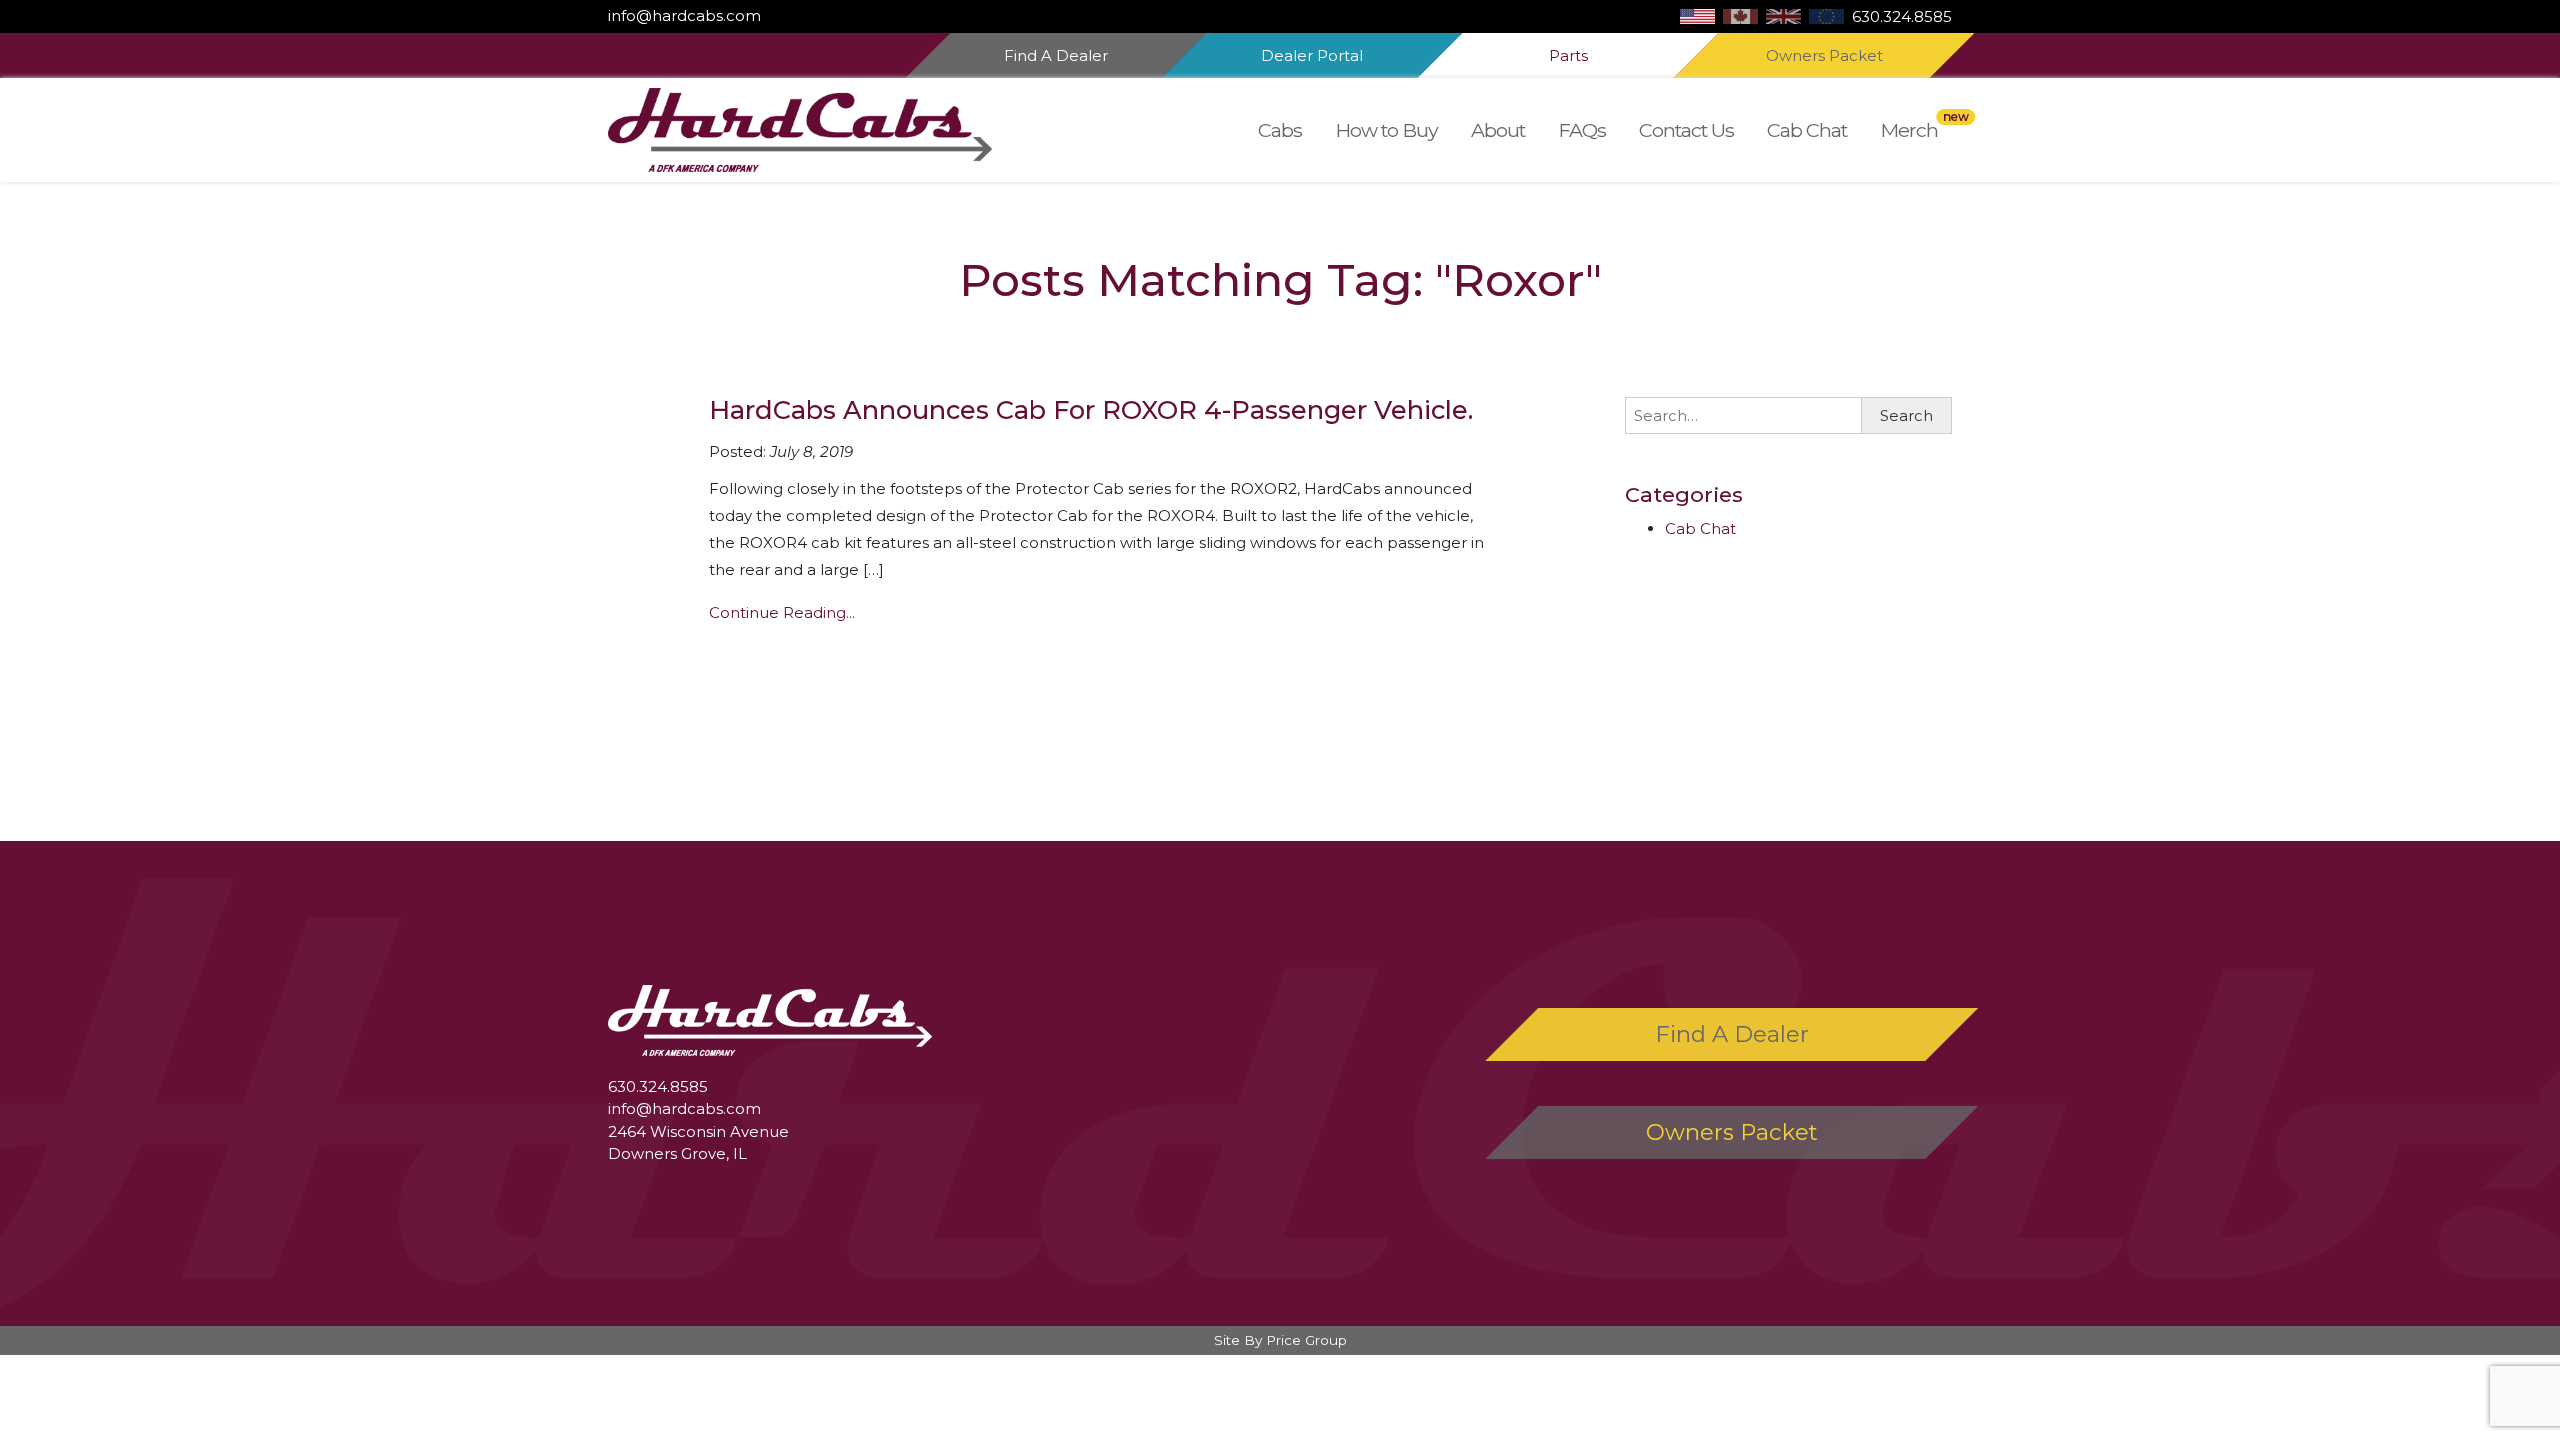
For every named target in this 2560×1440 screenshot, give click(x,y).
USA (1697, 16)
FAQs (1582, 130)
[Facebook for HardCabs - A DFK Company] (765, 15)
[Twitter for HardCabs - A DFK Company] (781, 15)
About (1498, 130)
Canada (1740, 16)
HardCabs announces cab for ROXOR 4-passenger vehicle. (1091, 409)
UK (1783, 16)
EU (1826, 16)
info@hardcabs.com (684, 15)
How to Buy (1386, 130)
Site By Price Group (1280, 1340)
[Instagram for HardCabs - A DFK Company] (773, 15)
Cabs (1280, 130)
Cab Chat (1807, 130)
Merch (1909, 130)
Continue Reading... (782, 612)
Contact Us (1686, 130)
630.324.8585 (1902, 16)
